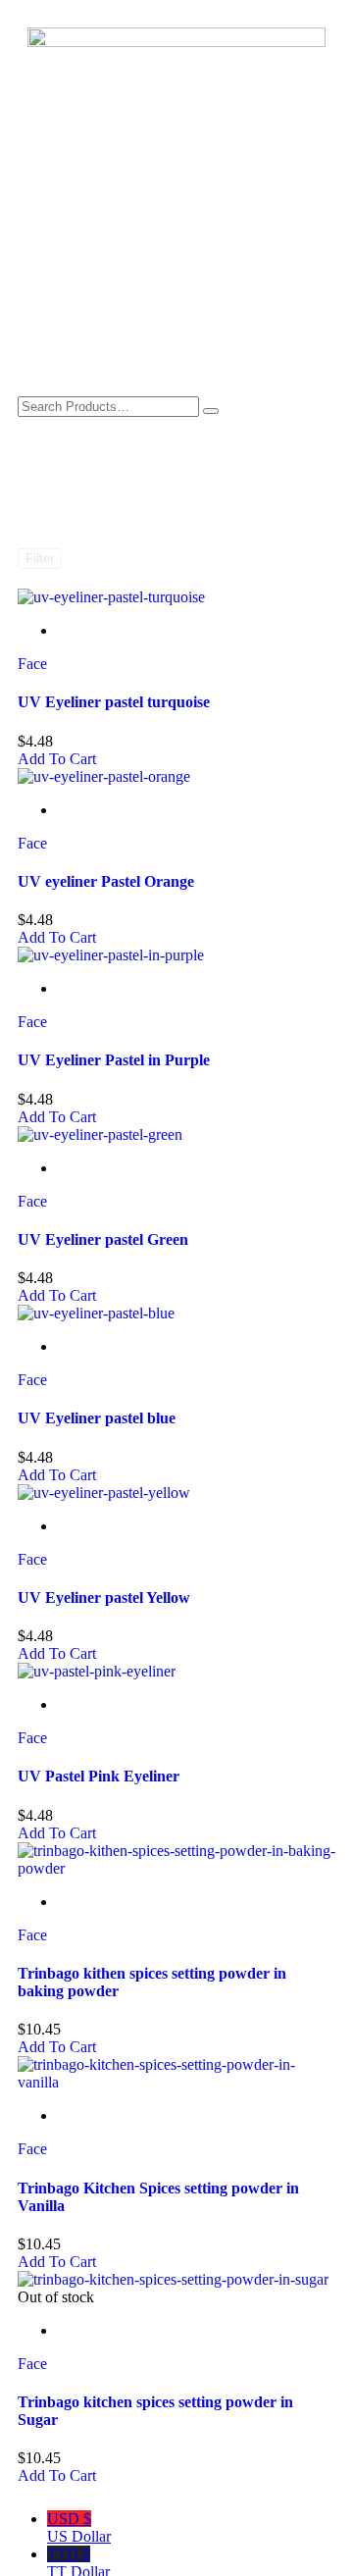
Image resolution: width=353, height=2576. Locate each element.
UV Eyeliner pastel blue (97, 1418)
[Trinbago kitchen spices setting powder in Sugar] (173, 2279)
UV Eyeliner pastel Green (103, 1239)
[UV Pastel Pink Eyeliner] (97, 1671)
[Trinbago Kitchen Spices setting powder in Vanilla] (176, 2082)
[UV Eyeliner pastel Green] (100, 1134)
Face (32, 664)
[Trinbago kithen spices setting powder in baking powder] (176, 1868)
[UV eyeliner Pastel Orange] (104, 776)
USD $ (79, 2527)
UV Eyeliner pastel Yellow (104, 1597)
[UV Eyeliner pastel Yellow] (104, 1493)
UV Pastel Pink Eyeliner (99, 1776)
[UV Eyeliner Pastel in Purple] (111, 955)
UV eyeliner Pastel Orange (106, 881)
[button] (176, 356)
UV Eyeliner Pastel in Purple (114, 1060)
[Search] (211, 411)
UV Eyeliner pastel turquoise (114, 702)
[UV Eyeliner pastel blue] (96, 1313)
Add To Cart (57, 759)
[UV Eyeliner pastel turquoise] (111, 597)
